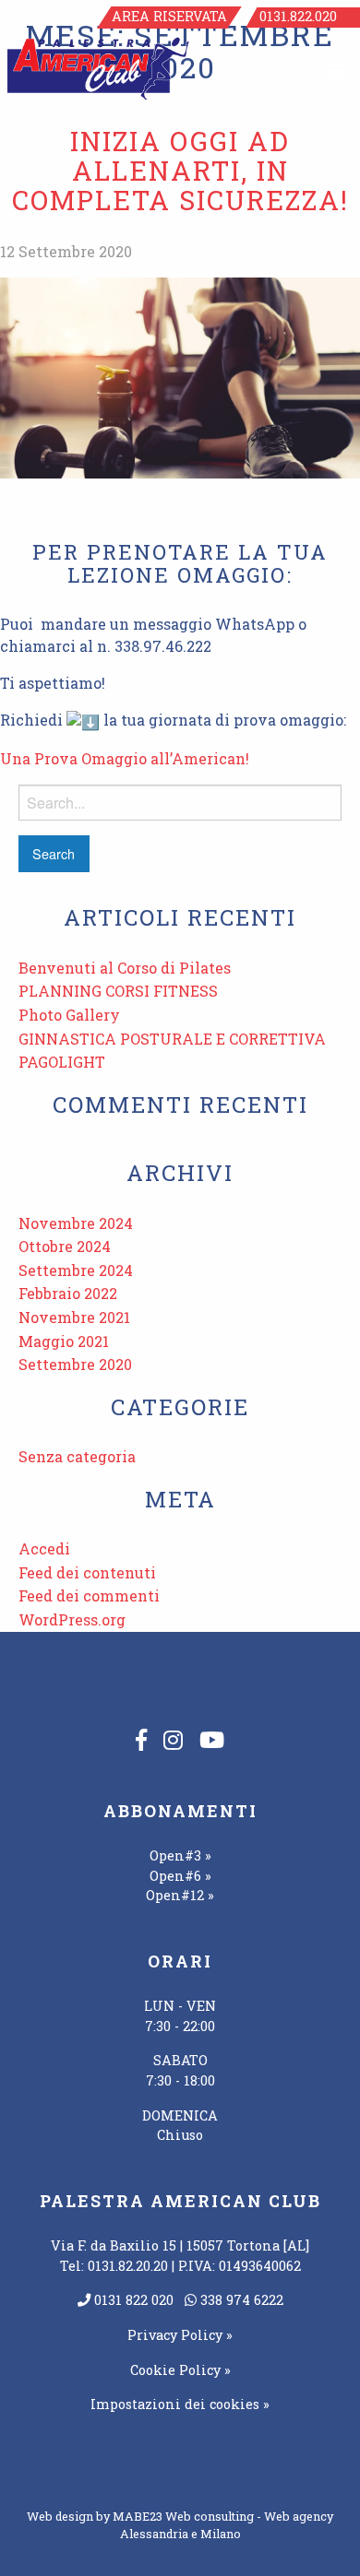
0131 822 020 (132, 2300)
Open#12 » (180, 1895)
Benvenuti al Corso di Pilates (125, 968)
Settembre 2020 (75, 1364)
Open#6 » (180, 1876)
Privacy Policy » (180, 2335)
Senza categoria (77, 1456)
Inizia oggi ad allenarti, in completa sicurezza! (180, 170)
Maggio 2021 (64, 1341)
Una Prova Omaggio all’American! (125, 758)
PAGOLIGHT (62, 1062)
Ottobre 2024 (65, 1246)
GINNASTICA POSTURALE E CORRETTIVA (172, 1039)
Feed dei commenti (89, 1595)
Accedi (44, 1548)
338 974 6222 (240, 2300)
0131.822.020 (298, 16)
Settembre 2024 (76, 1270)
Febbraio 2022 (68, 1293)
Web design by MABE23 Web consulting (140, 2516)
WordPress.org (72, 1619)
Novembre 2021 (74, 1317)
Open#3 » (180, 1855)
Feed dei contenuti (87, 1572)
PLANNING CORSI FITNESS (118, 991)
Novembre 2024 (76, 1223)
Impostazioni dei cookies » (180, 2404)
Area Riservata (169, 16)
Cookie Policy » (180, 2370)
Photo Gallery (69, 1015)
